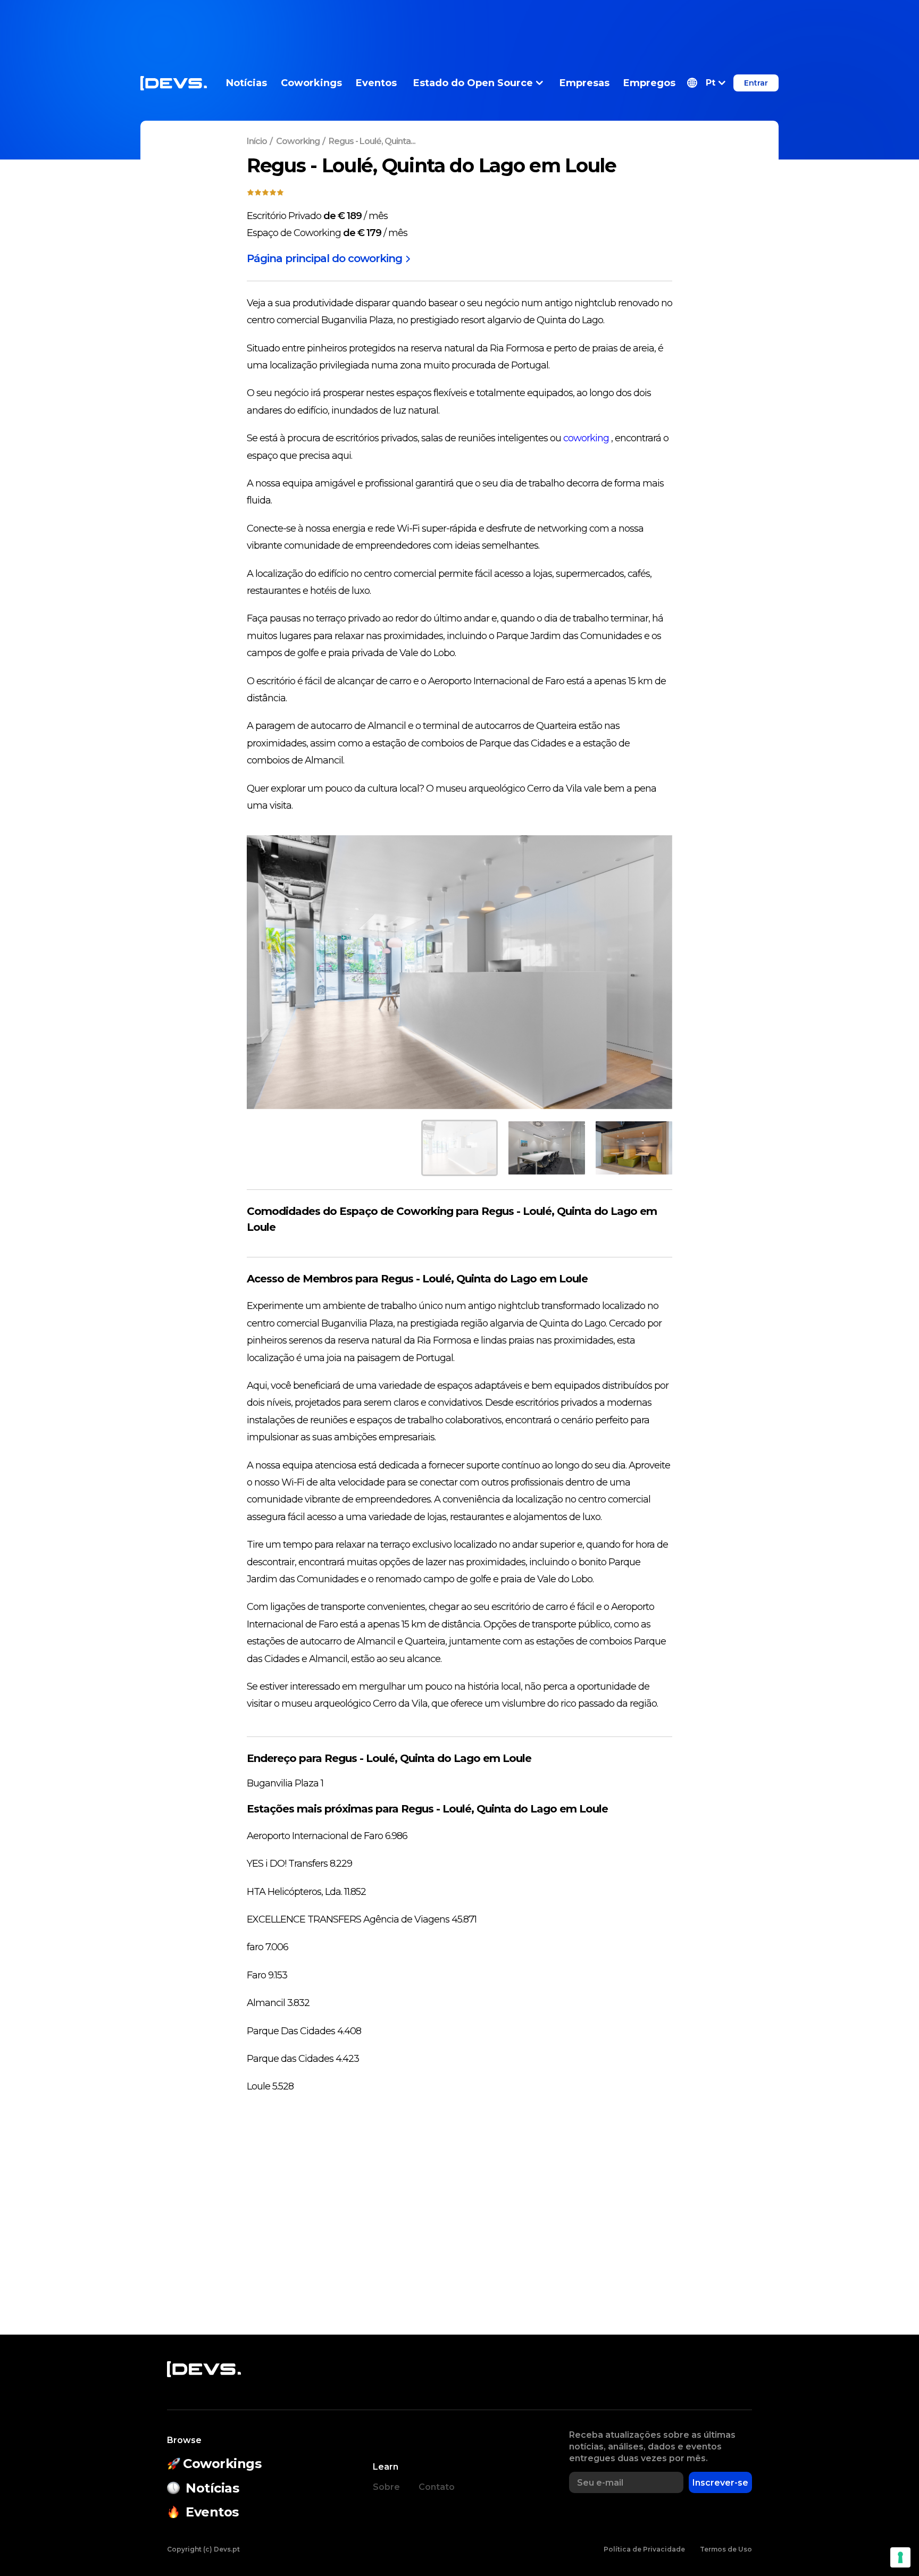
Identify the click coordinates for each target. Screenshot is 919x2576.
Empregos (649, 83)
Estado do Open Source (473, 83)
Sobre (386, 2487)
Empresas (584, 83)
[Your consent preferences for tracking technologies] (900, 2557)
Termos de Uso (726, 2549)
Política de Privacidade (644, 2549)
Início (257, 141)
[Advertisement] (459, 24)
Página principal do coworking (324, 258)
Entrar (756, 83)
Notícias (247, 83)
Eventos (376, 83)
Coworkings (311, 83)
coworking (586, 438)
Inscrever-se (720, 2483)
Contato (437, 2487)
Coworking (298, 141)
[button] (706, 83)
